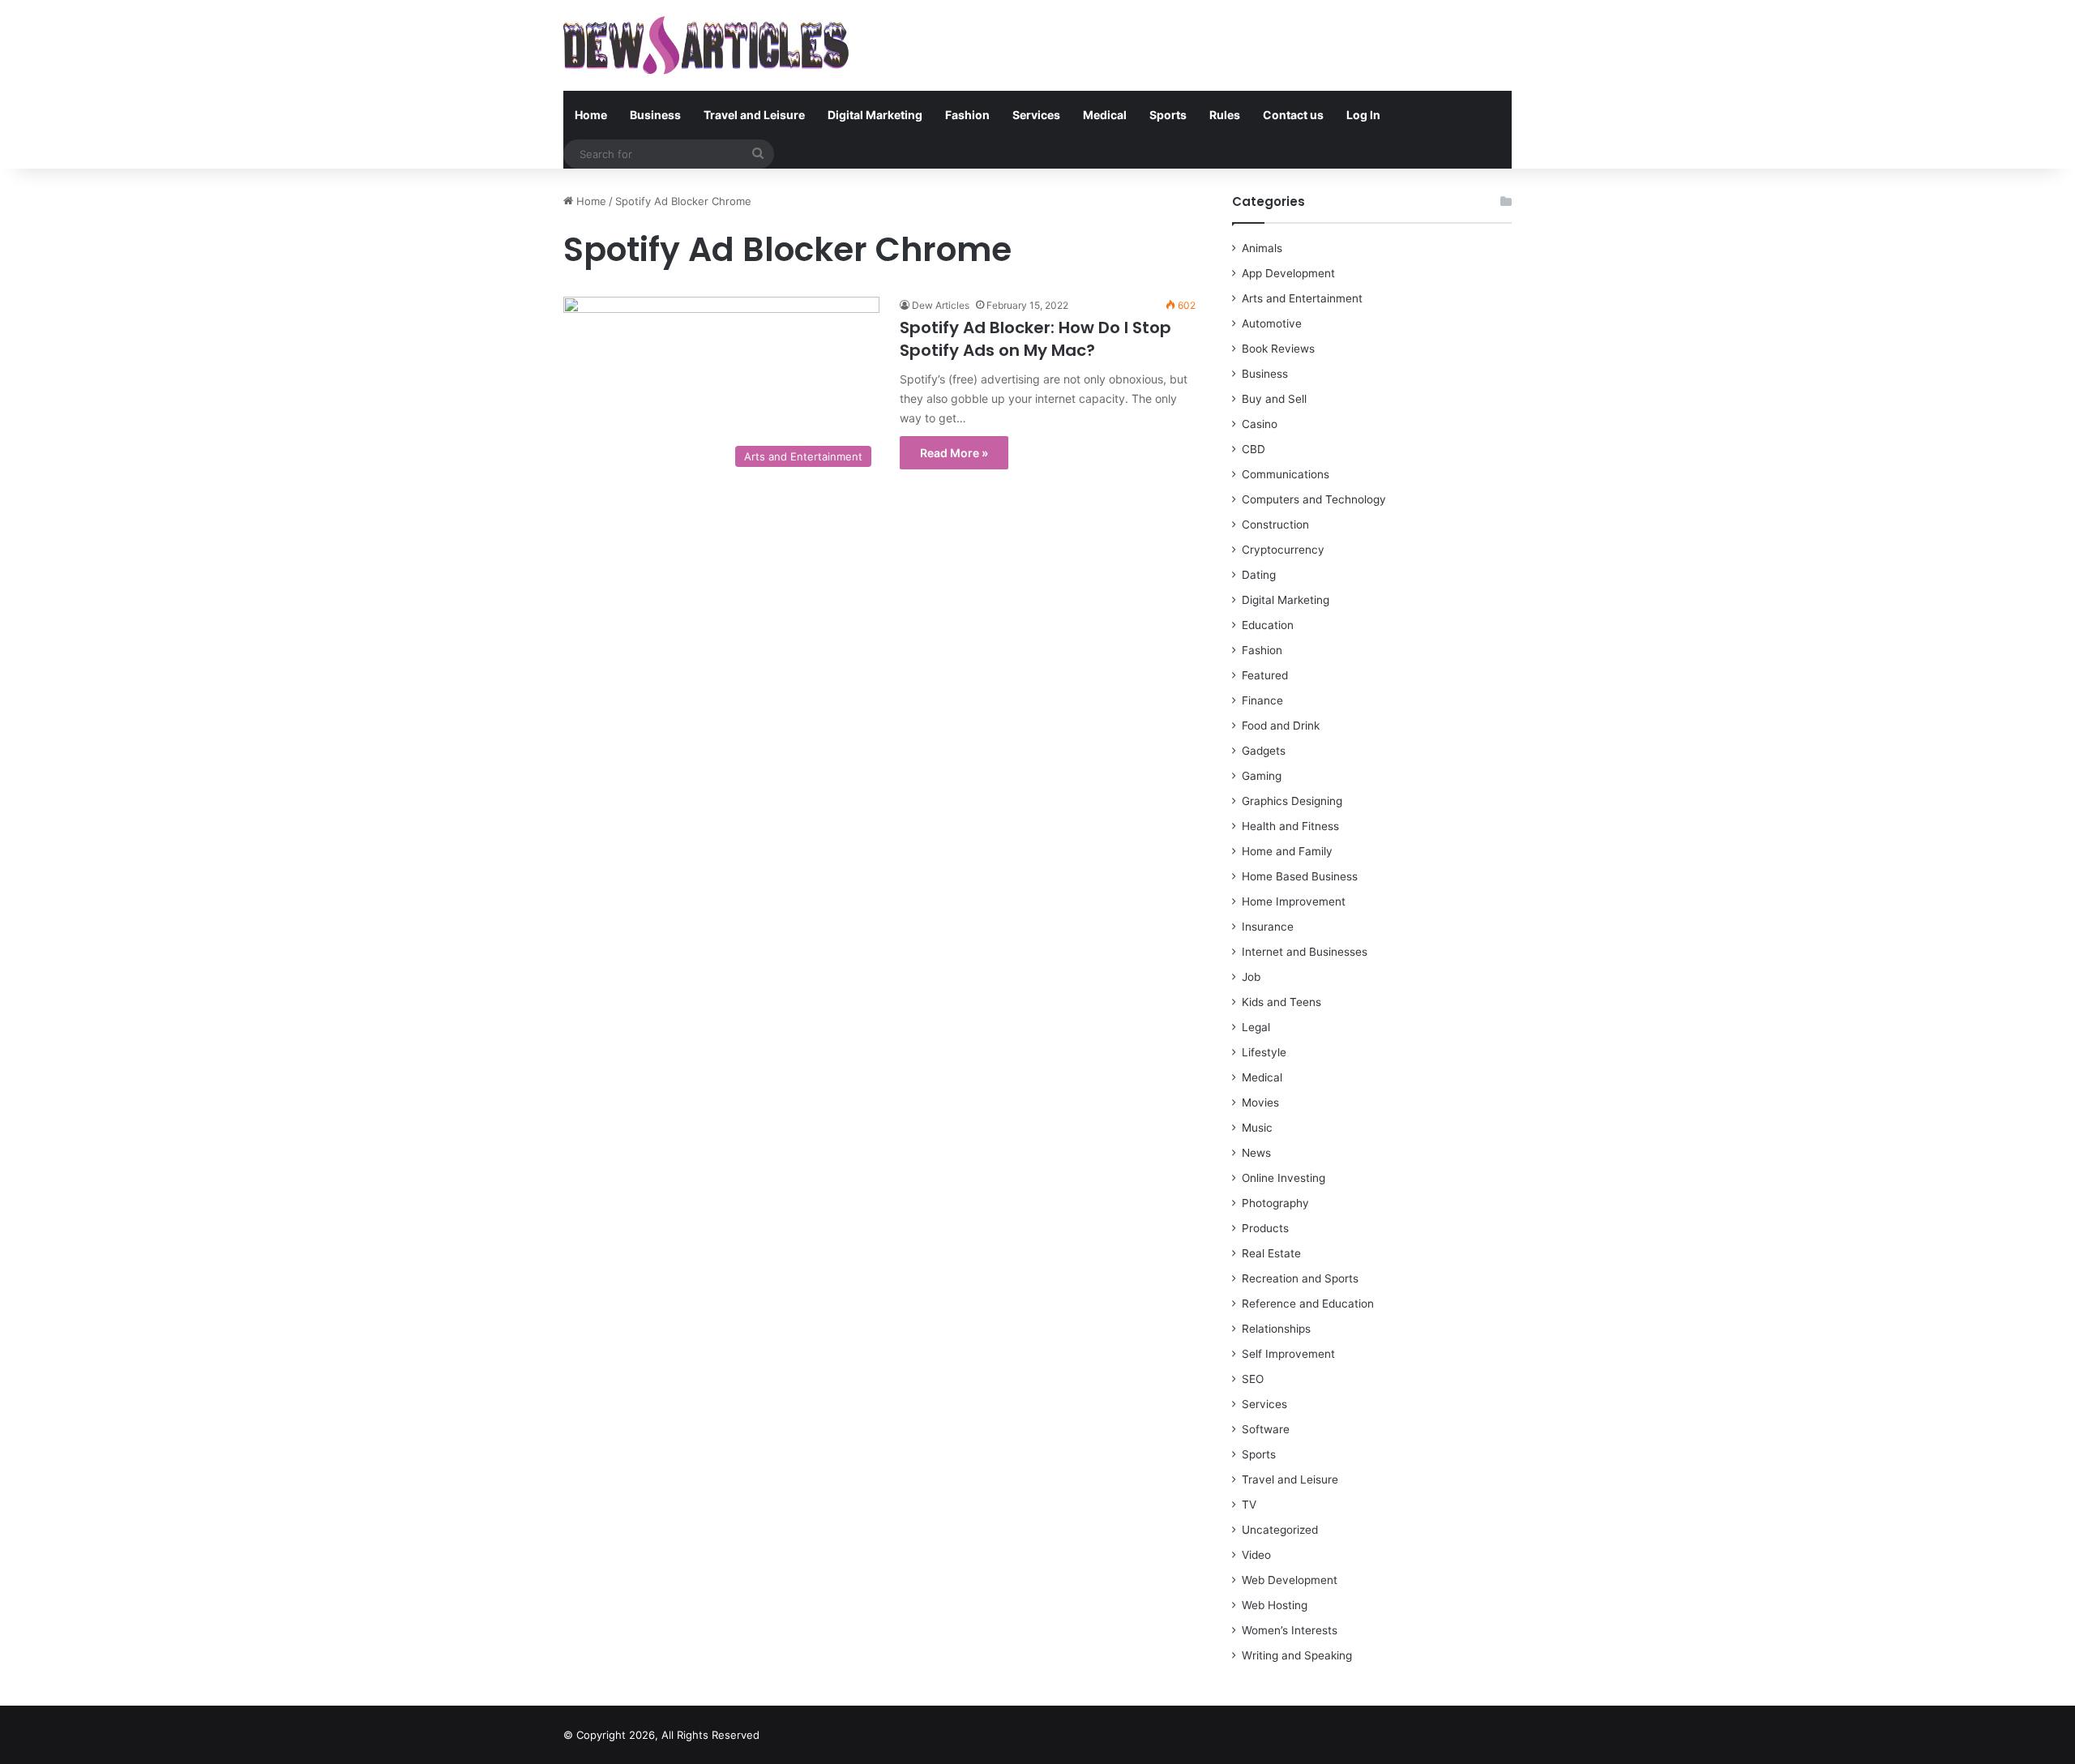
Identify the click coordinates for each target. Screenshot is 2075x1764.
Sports (1168, 115)
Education (1268, 625)
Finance (1262, 700)
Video (1256, 1555)
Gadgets (1264, 751)
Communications (1286, 474)
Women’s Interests (1290, 1630)
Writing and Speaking (1297, 1655)
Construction (1275, 524)
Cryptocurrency (1283, 550)
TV (1249, 1505)
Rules (1225, 115)
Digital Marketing (875, 115)
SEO (1253, 1379)
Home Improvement (1294, 901)
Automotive (1272, 323)
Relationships (1276, 1329)
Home (591, 115)
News (1256, 1153)
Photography (1275, 1203)
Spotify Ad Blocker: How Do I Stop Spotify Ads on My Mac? (1035, 339)
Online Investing (1284, 1178)
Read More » (954, 453)
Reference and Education (1308, 1304)
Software (1266, 1429)
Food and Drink (1281, 726)
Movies (1260, 1102)
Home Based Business (1300, 876)
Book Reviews (1278, 349)
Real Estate (1271, 1253)
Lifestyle (1264, 1052)
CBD (1254, 449)
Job (1251, 977)
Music (1257, 1128)
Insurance (1268, 927)
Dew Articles (941, 305)
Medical (1105, 115)
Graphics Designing (1292, 801)
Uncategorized (1280, 1530)
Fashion (967, 115)
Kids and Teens (1281, 1002)
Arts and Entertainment (1302, 298)
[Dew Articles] (706, 45)
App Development (1288, 273)
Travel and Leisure (754, 115)
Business (655, 115)
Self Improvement (1288, 1354)
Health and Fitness (1290, 826)
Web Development (1290, 1580)
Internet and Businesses (1305, 952)
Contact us (1293, 115)
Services (1036, 115)
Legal (1256, 1027)
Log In (1363, 115)
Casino (1260, 424)
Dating (1259, 575)
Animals (1262, 248)
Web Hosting (1275, 1605)
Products (1265, 1228)
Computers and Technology (1314, 499)
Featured (1265, 675)
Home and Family (1287, 851)
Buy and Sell (1274, 399)
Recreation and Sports (1300, 1278)
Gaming (1262, 776)
